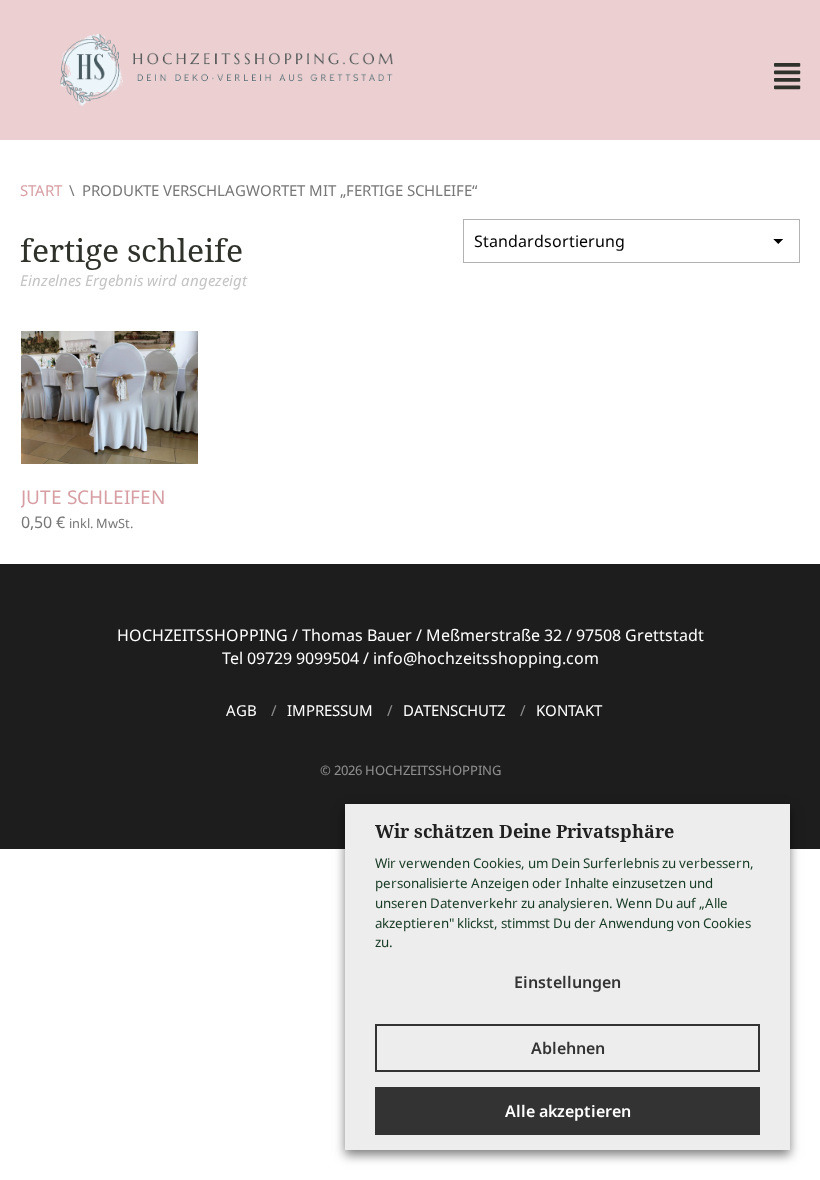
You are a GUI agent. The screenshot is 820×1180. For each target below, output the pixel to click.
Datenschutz (454, 710)
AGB (241, 710)
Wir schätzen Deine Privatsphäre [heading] (524, 831)
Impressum (330, 710)
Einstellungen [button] (567, 982)
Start (41, 190)
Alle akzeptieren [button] (568, 1111)
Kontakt (569, 710)
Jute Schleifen (93, 497)
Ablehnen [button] (568, 1048)
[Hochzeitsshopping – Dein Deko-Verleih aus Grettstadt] (210, 68)
